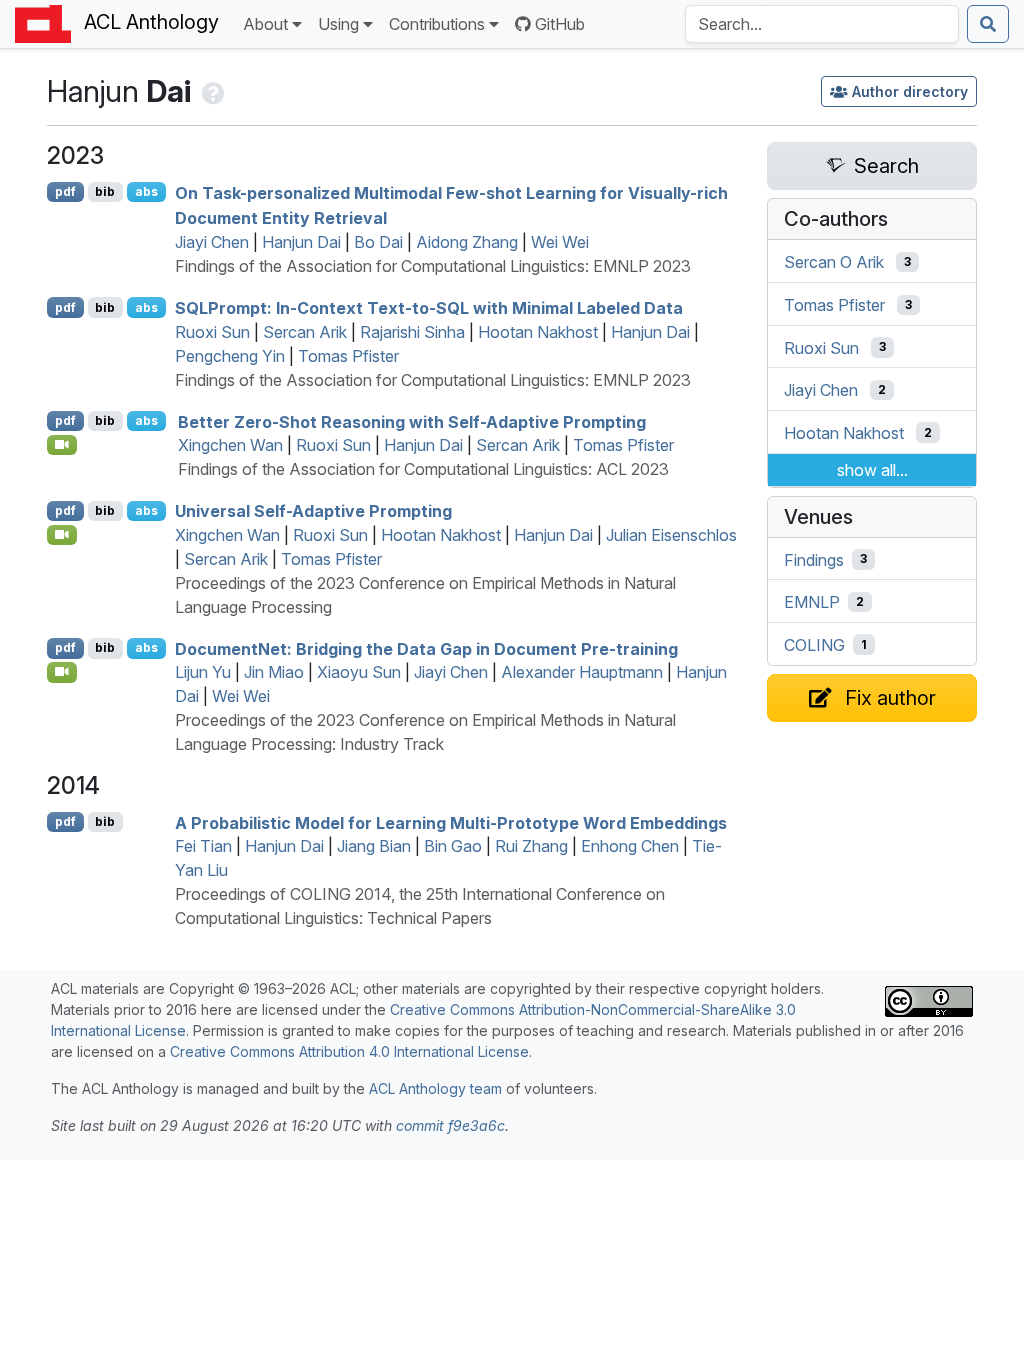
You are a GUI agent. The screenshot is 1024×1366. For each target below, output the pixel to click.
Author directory (910, 91)
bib (105, 191)
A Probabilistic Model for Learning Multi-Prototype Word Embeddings (451, 822)
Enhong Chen (630, 846)
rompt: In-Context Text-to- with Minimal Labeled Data (429, 308)
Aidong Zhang (467, 242)
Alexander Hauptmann (582, 672)
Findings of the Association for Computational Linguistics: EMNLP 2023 (433, 266)
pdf (65, 191)
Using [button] (338, 24)
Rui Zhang (531, 846)
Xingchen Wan (230, 445)
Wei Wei (560, 242)
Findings (814, 559)
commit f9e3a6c (450, 1125)
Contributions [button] (437, 24)
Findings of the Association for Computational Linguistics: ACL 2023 (423, 469)
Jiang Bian (374, 846)
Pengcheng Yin (230, 356)
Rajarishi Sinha (412, 332)
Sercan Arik (305, 332)
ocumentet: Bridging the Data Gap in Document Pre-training (426, 648)
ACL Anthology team (435, 1088)
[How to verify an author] (211, 91)
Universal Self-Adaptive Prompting (313, 511)
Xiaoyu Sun (359, 672)
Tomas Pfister (348, 356)
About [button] (265, 24)
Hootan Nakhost (538, 332)
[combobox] (822, 24)
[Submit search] (988, 24)
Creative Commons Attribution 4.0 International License (349, 1051)
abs (146, 191)
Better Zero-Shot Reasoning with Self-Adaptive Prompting (412, 421)
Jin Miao (274, 672)
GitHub (560, 24)
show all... (872, 470)
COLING (814, 645)
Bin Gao (453, 846)
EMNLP (812, 602)
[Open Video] (62, 445)
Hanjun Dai (301, 242)
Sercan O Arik (834, 262)
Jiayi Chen (212, 242)
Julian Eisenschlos (671, 535)
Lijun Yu (203, 672)
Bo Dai (378, 242)
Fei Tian (203, 846)
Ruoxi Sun (212, 332)
